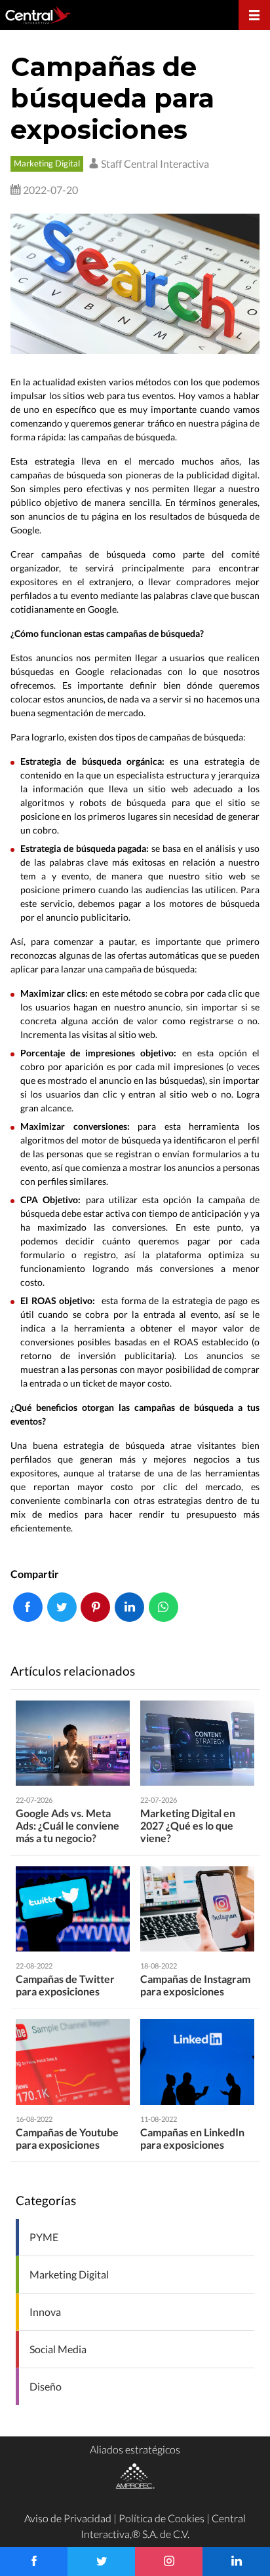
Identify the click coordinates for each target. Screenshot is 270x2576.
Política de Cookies (162, 2518)
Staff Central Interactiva (154, 163)
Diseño (46, 2386)
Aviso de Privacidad (68, 2518)
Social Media (58, 2349)
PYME (44, 2237)
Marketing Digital (47, 163)
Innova (45, 2312)
